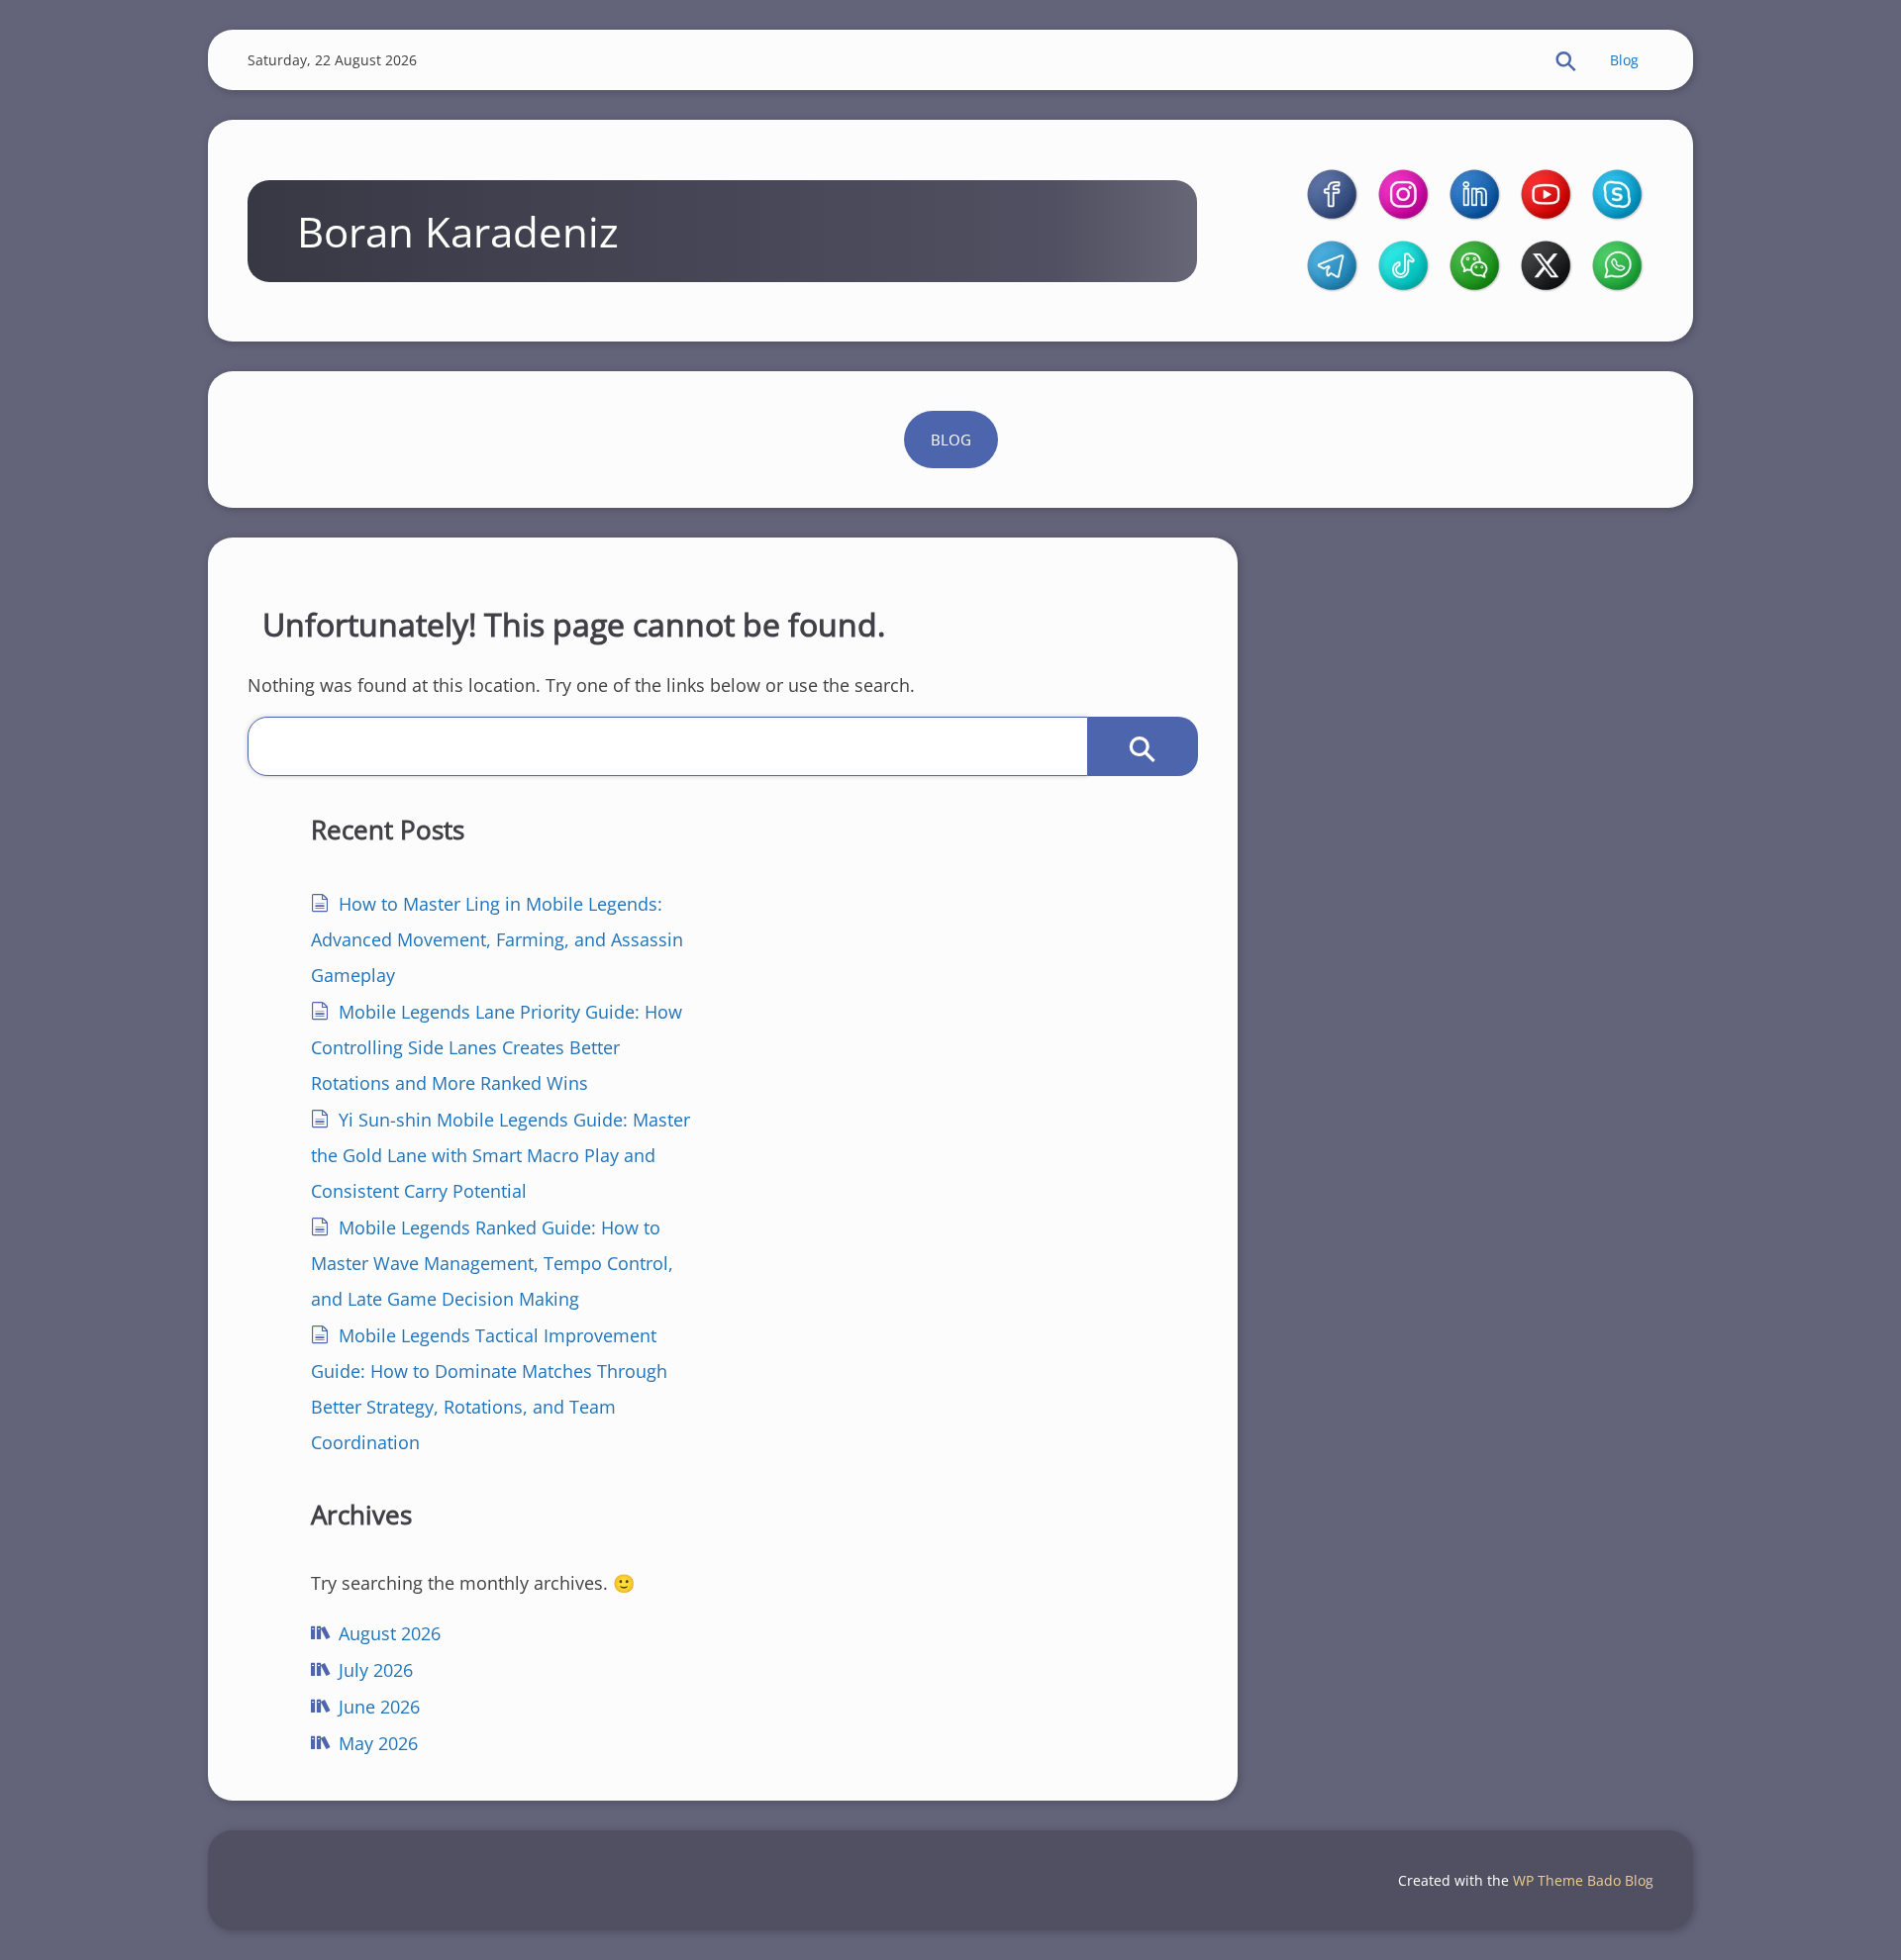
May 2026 (378, 1743)
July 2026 (376, 1670)
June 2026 (379, 1707)
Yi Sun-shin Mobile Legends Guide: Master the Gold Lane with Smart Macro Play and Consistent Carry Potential (500, 1155)
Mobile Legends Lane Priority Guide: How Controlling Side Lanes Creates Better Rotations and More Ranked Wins (497, 1047)
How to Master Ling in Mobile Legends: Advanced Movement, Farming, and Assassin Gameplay (497, 939)
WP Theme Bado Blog (1583, 1880)
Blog (1624, 60)
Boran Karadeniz (458, 231)
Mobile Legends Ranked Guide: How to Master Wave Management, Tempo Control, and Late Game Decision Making (492, 1263)
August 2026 (390, 1633)
